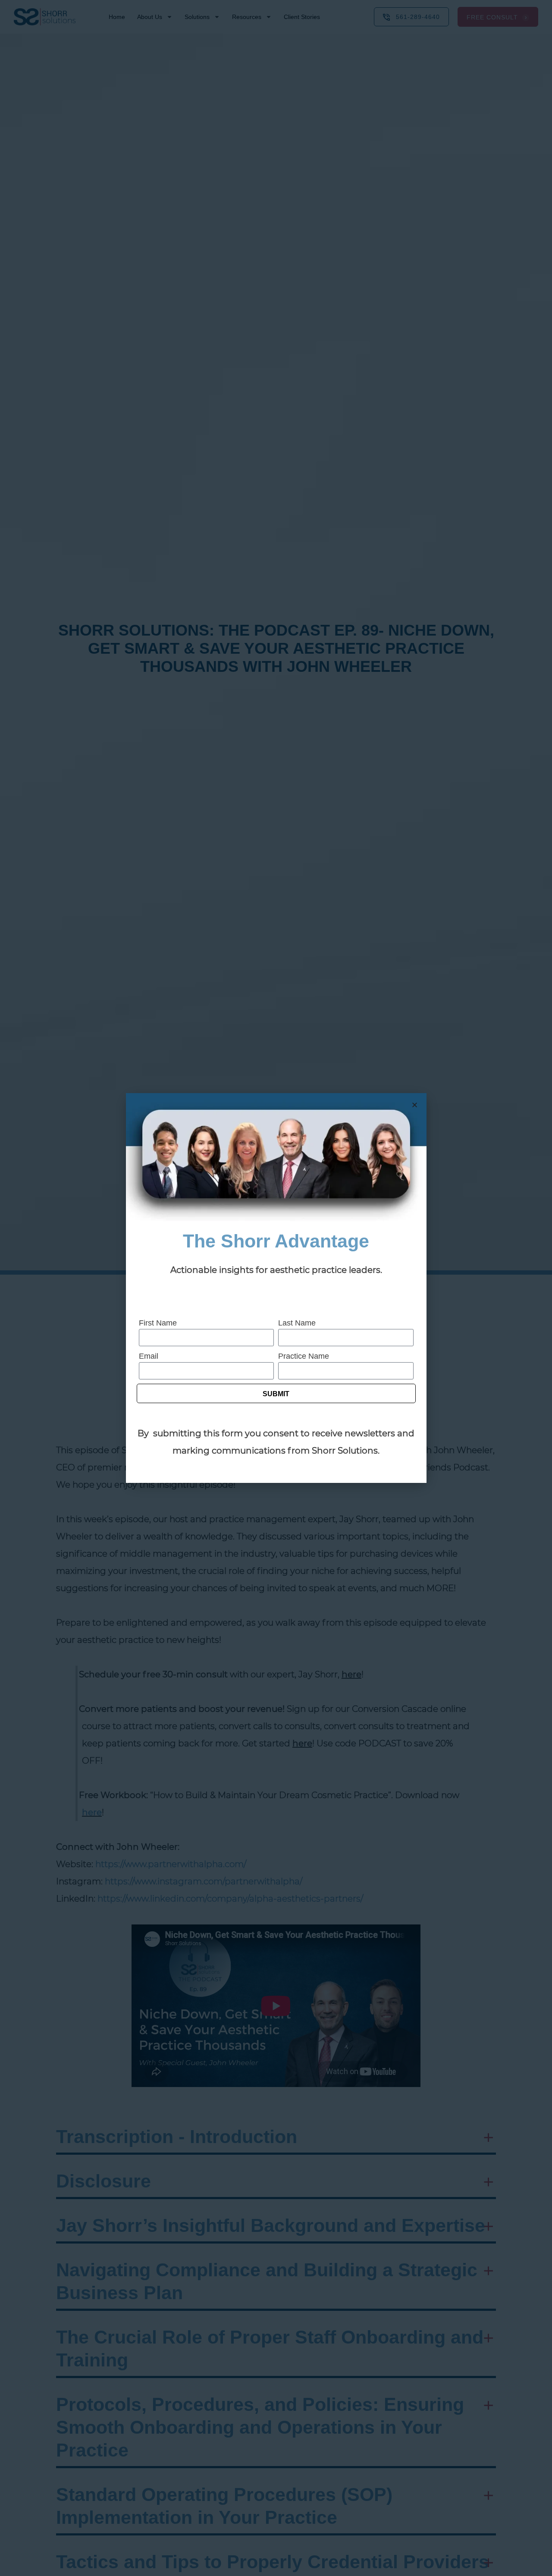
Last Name (297, 1323)
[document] (276, 1288)
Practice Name (304, 1356)
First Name (158, 1323)
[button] (415, 1105)
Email (149, 1356)
